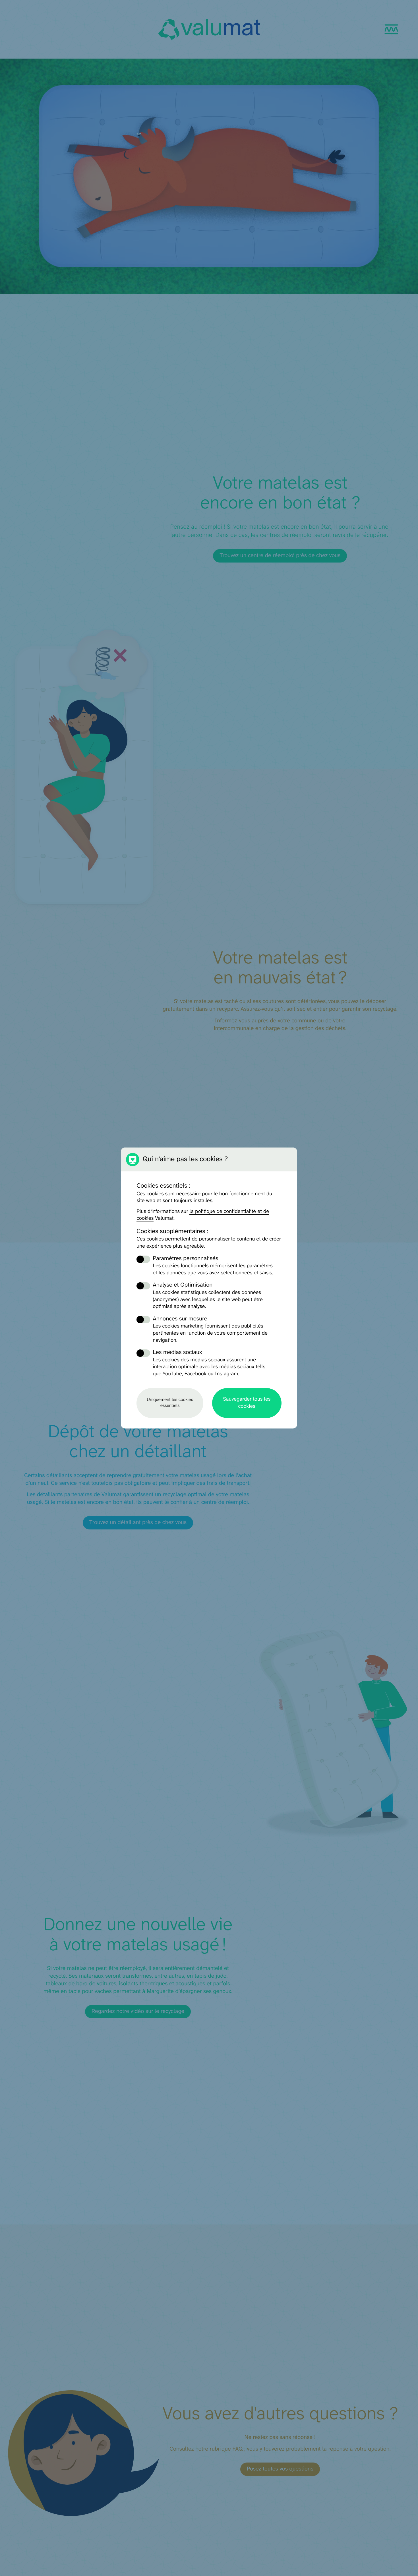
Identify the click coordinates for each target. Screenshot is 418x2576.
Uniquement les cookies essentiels (170, 1403)
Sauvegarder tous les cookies (247, 1403)
